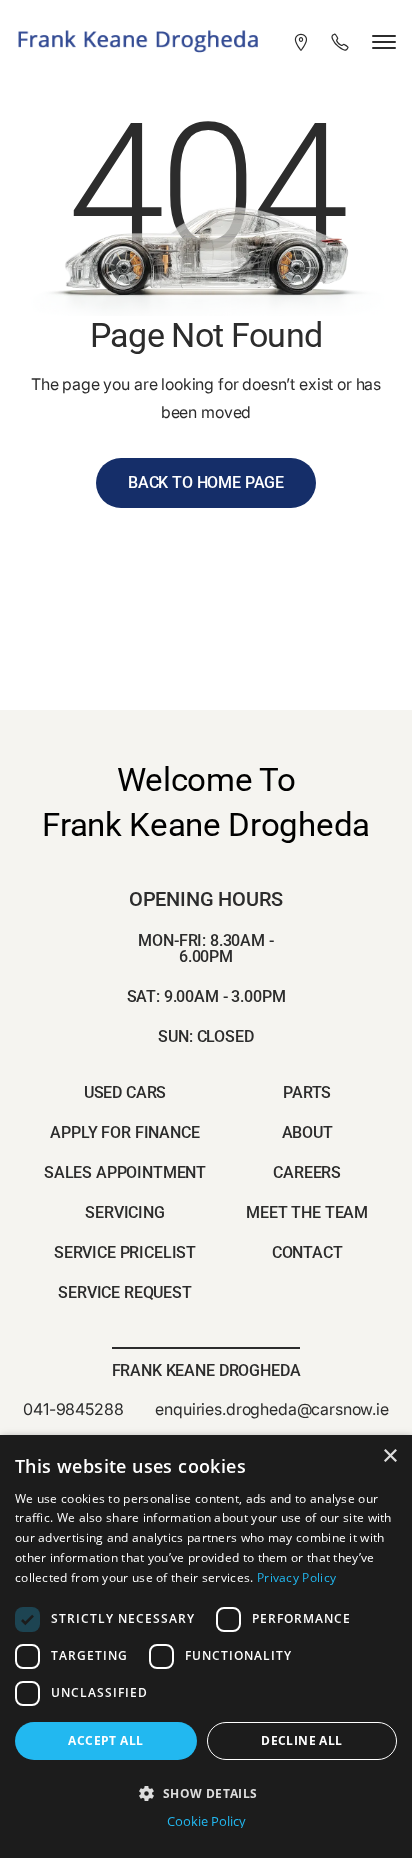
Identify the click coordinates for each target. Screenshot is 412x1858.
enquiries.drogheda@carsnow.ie (271, 1409)
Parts (307, 1092)
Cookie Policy (206, 1821)
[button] (206, 1791)
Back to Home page (206, 482)
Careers (307, 1172)
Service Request (125, 1292)
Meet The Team (307, 1212)
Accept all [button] (105, 1740)
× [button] (389, 1456)
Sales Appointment (125, 1172)
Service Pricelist (125, 1252)
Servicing (125, 1212)
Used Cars (125, 1092)
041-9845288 (73, 1409)
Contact (307, 1252)
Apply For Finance (124, 1132)
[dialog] (206, 1646)
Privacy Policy (296, 1577)
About (307, 1132)
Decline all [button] (301, 1740)
